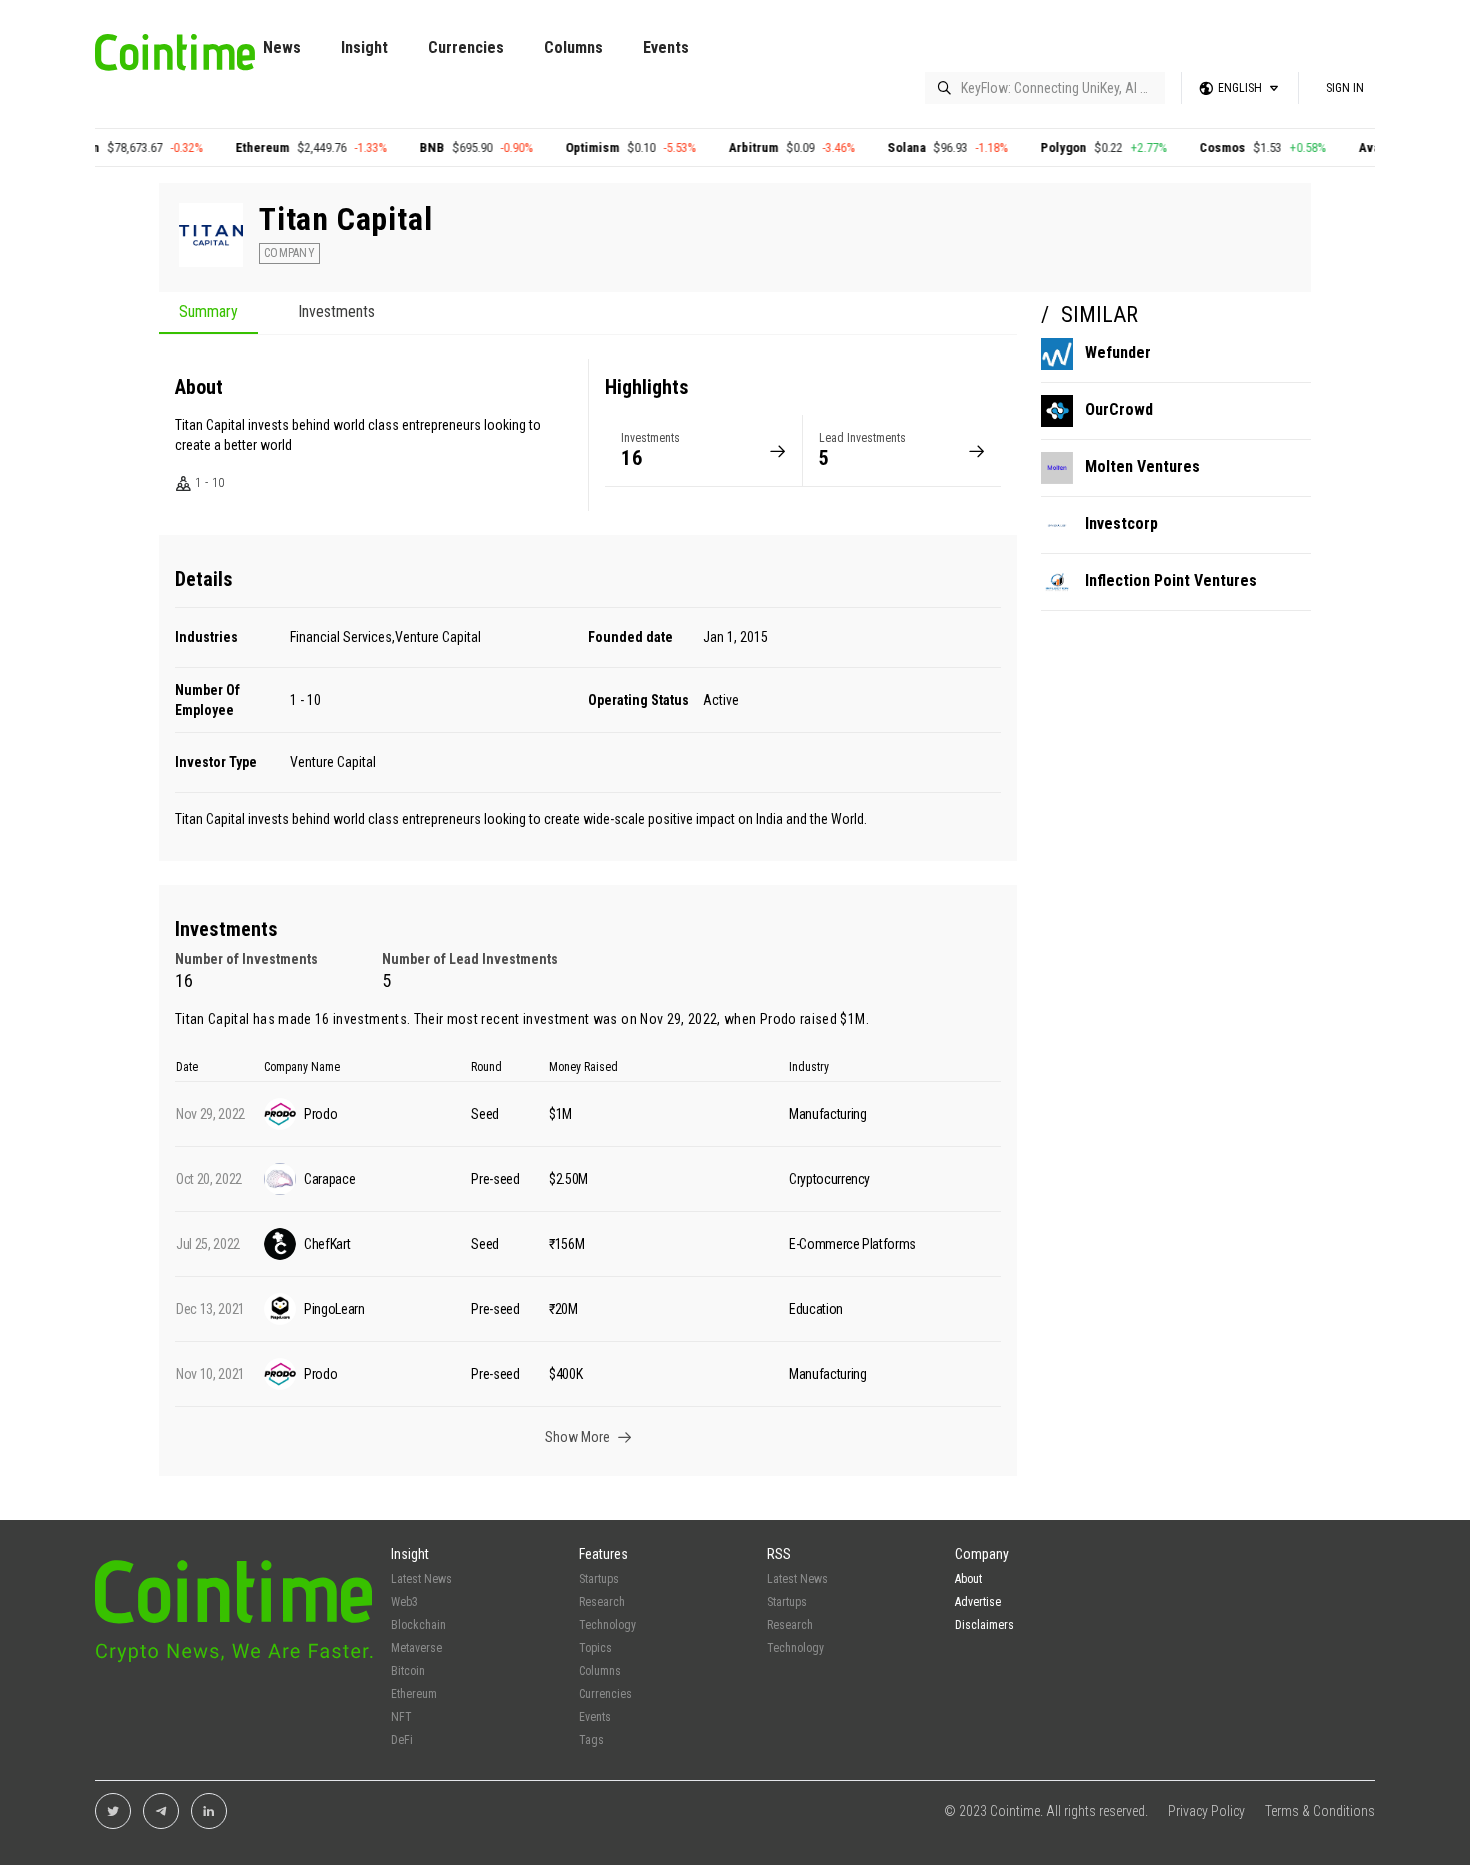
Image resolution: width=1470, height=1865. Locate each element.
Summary (208, 312)
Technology (607, 1625)
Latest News (421, 1579)
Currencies (466, 47)
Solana (1022, 147)
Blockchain (418, 1625)
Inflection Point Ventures (1171, 580)
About (968, 1579)
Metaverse (416, 1648)
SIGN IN (1345, 88)
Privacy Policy (1206, 1811)
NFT (401, 1717)
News (282, 47)
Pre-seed (495, 1179)
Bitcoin (194, 147)
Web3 (404, 1602)
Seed (485, 1114)
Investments (336, 312)
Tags (591, 1740)
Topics (595, 1648)
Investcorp (1121, 523)
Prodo (778, 1019)
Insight (364, 47)
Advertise (978, 1602)
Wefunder (1118, 352)
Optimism (708, 147)
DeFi (402, 1740)
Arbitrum (869, 147)
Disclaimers (984, 1625)
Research (602, 1602)
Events (666, 47)
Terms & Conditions (1320, 1811)
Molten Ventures (1142, 466)
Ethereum (378, 147)
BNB (547, 147)
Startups (599, 1579)
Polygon (1179, 147)
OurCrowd (1119, 409)
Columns (573, 47)
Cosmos (1338, 147)
